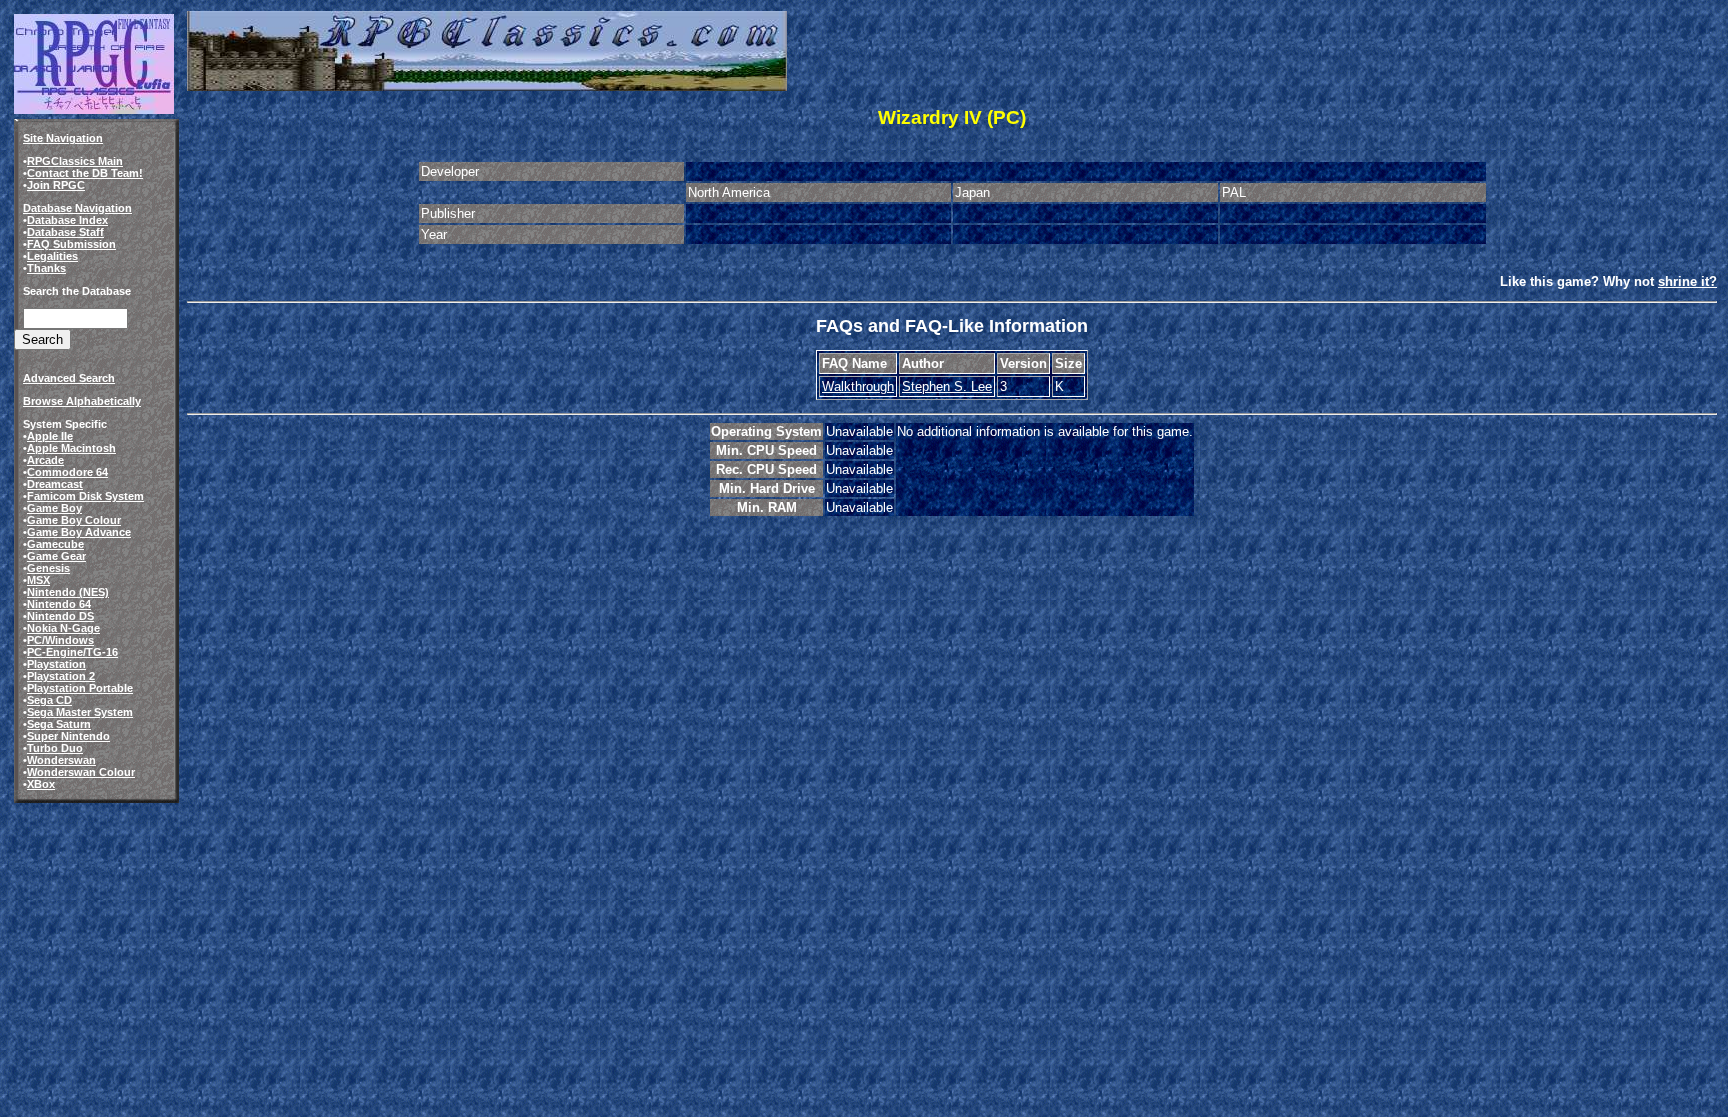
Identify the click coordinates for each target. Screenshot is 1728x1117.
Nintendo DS (60, 616)
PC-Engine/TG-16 (72, 652)
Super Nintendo (68, 736)
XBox (41, 784)
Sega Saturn (59, 724)
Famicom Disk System (85, 496)
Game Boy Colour (74, 520)
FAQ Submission (71, 244)
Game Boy (54, 508)
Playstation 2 (61, 676)
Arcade (45, 460)
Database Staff (65, 232)
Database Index (67, 220)
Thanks (46, 268)
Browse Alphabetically (82, 401)
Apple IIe (50, 436)
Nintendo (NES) (68, 592)
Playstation (56, 664)
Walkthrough (858, 386)
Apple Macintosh (71, 448)
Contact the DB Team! (85, 173)
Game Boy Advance (79, 532)
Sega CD (49, 700)
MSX (38, 580)
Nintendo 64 (59, 604)
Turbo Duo (55, 748)
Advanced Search (69, 378)
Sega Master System (80, 712)
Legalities (52, 256)
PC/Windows (60, 640)
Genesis (48, 568)
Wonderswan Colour (81, 772)
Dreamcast (55, 484)
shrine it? (1687, 281)
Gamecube (55, 544)
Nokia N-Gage (63, 628)
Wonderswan (61, 760)
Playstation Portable (80, 688)
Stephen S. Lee (947, 386)
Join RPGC (56, 185)
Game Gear (56, 556)
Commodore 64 (67, 472)
